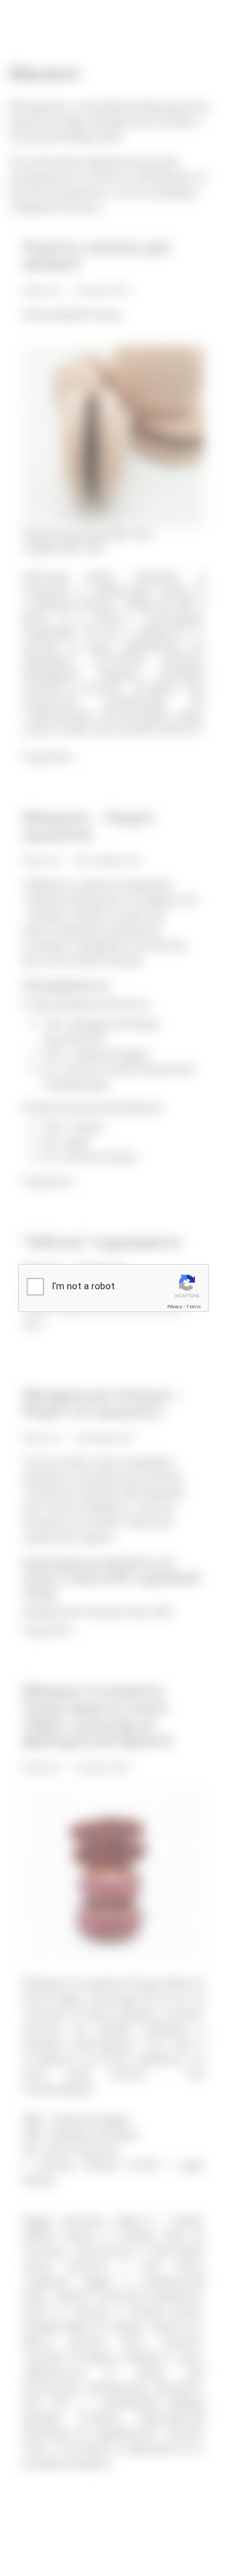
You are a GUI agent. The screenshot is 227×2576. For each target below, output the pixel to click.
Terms (194, 1307)
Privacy (175, 1307)
